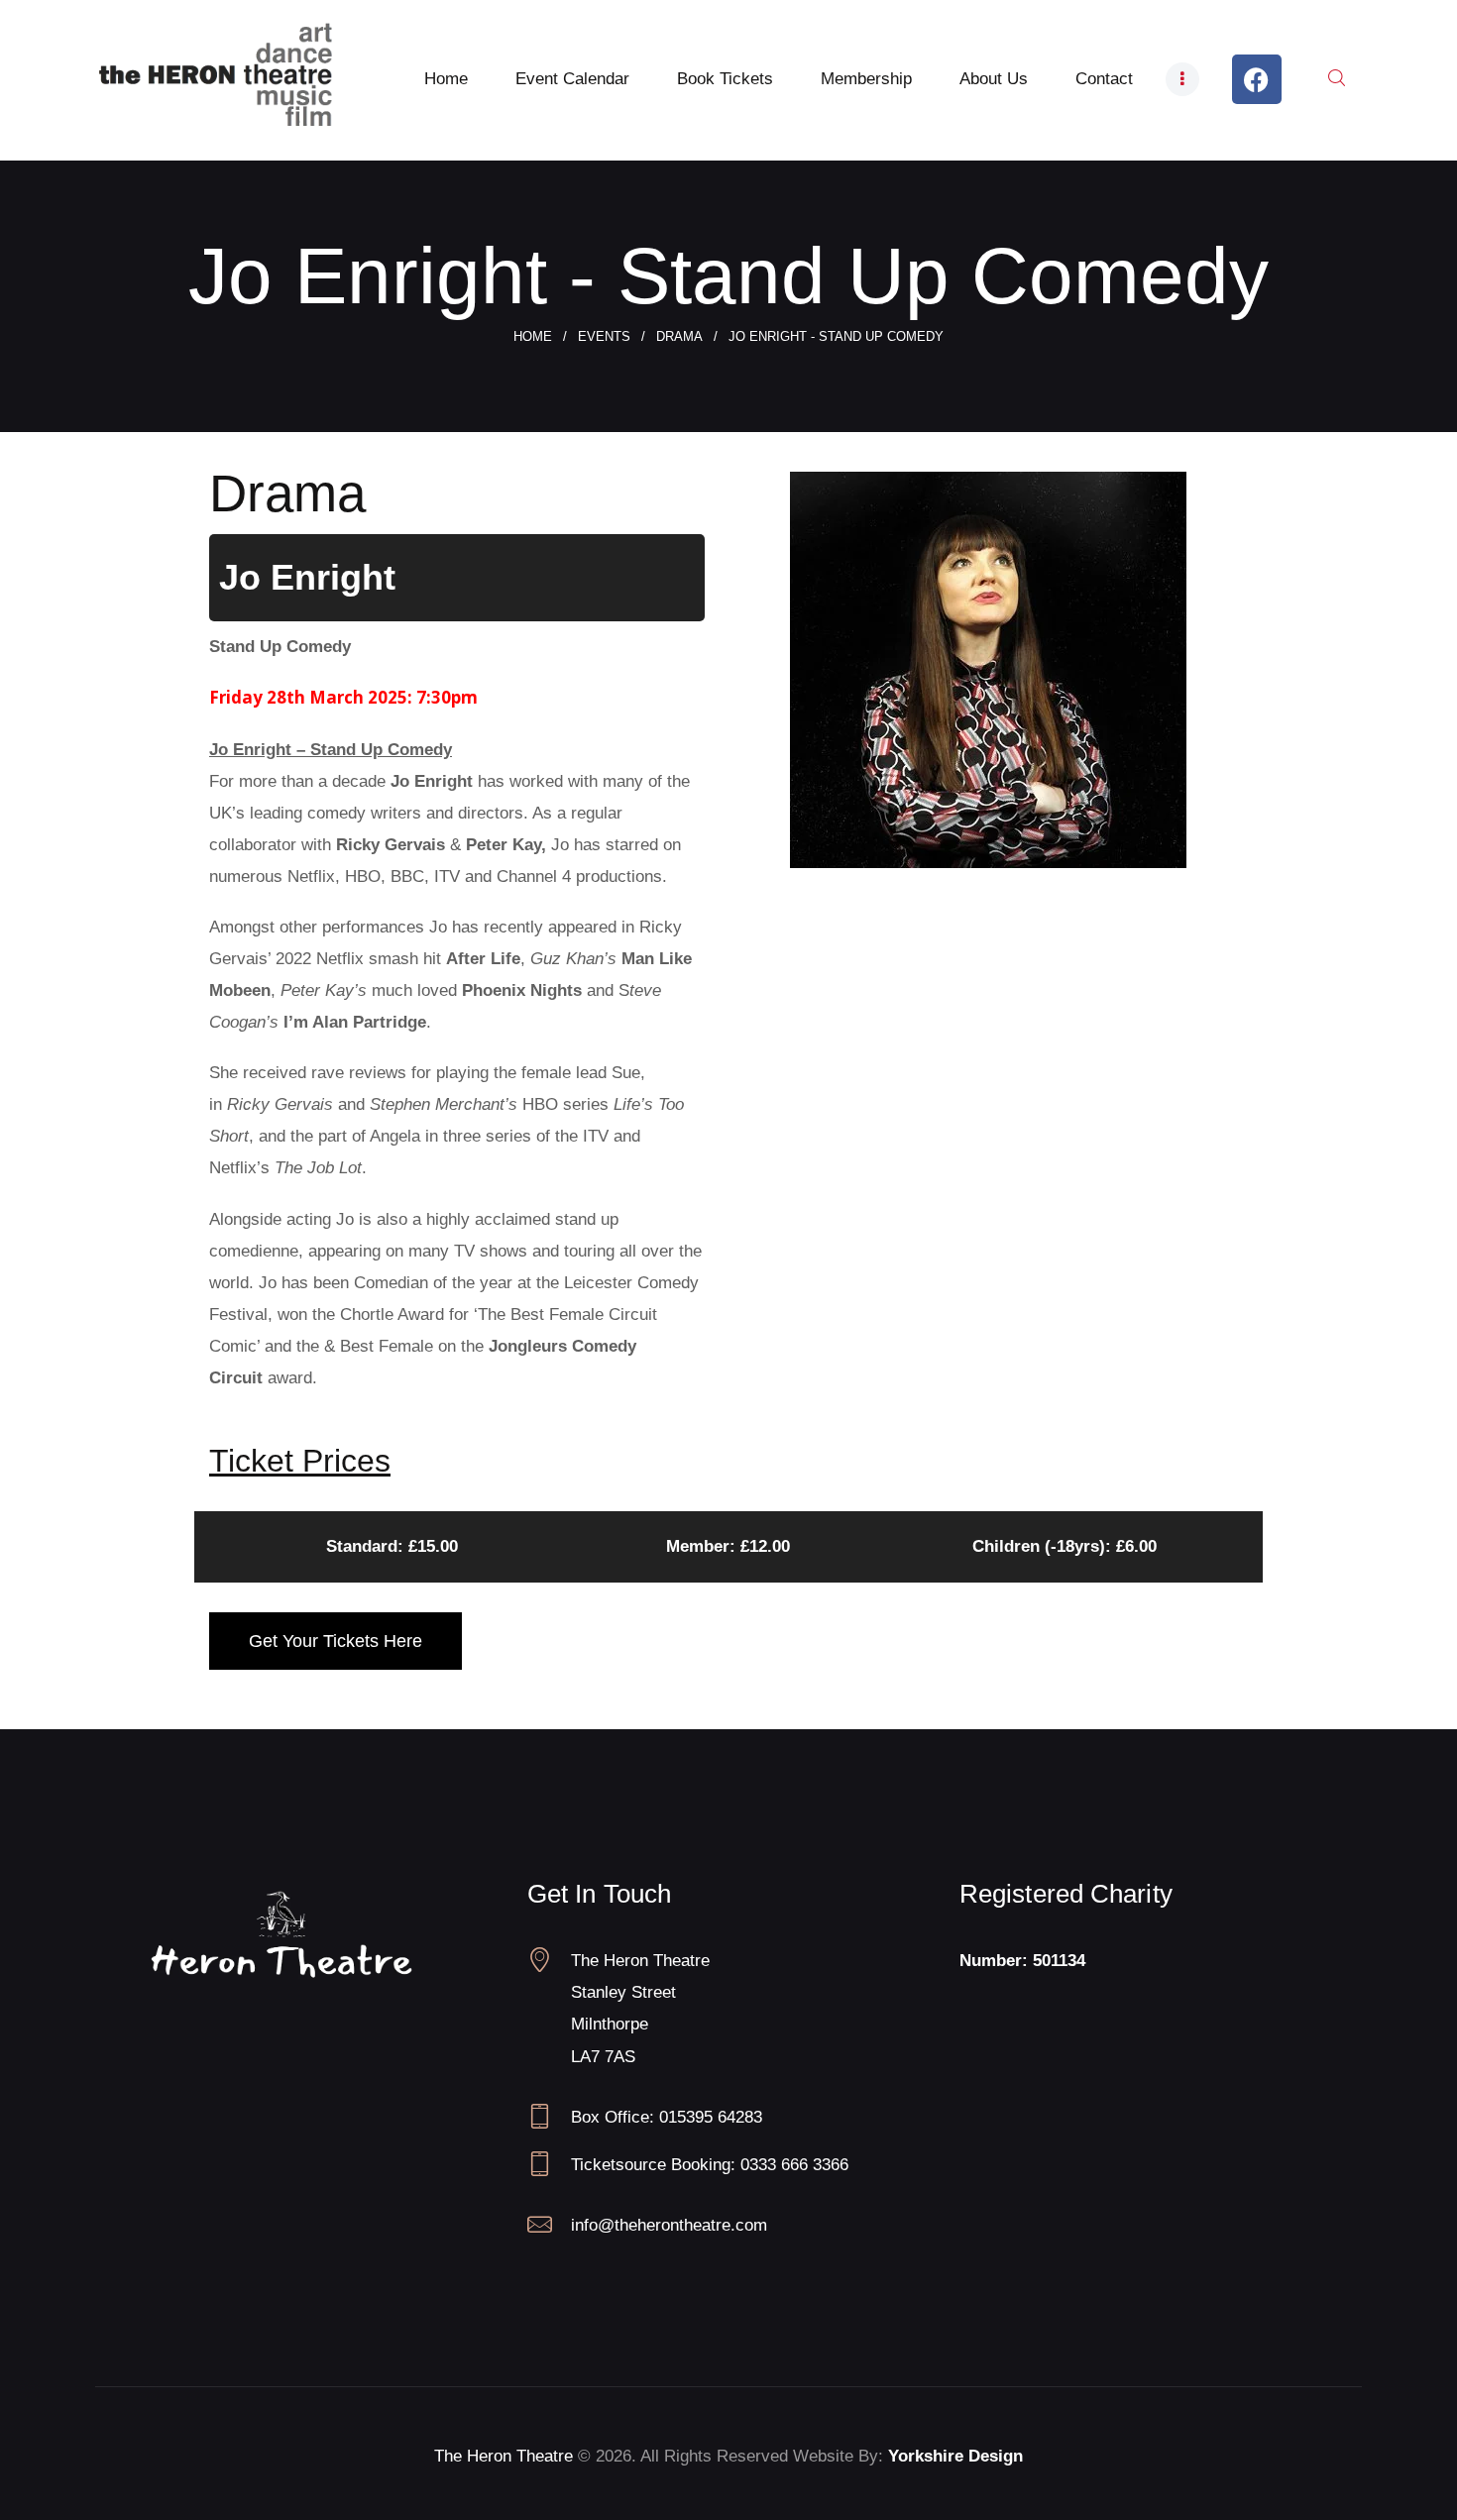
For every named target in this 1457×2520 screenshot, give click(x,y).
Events (604, 336)
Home (533, 336)
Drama (679, 336)
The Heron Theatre (504, 2456)
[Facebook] (1257, 79)
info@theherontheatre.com (669, 2225)
